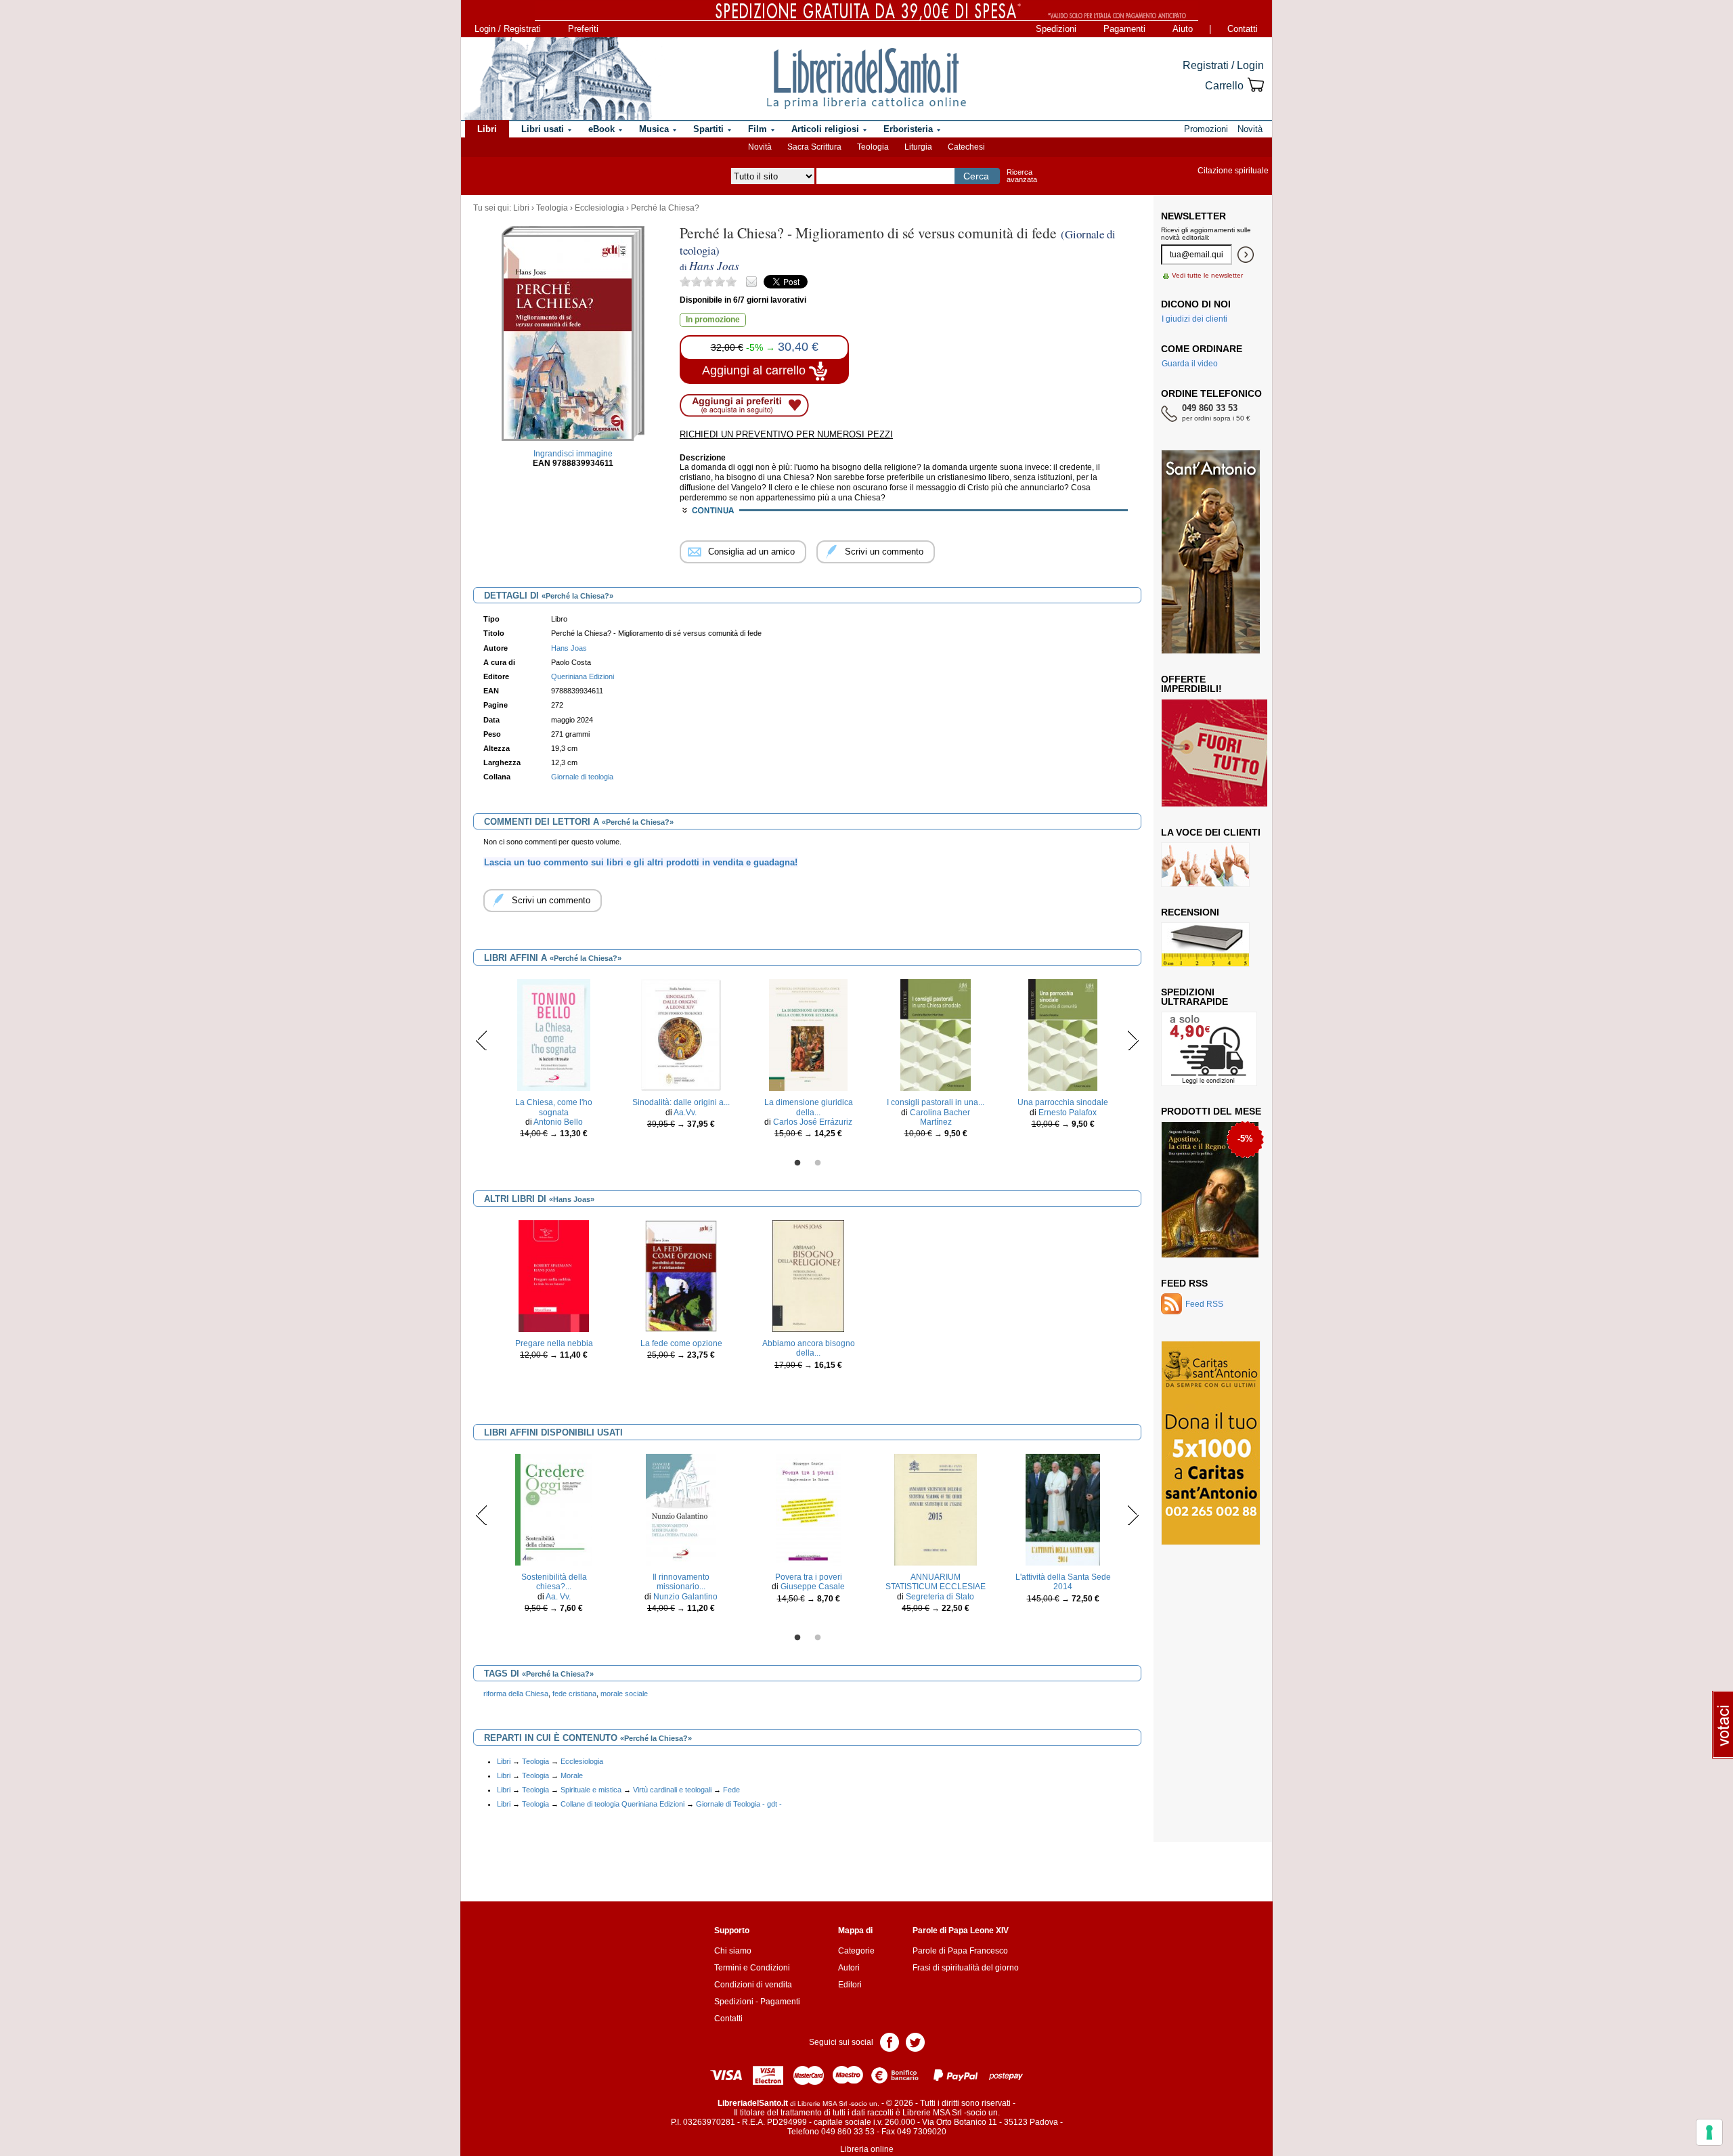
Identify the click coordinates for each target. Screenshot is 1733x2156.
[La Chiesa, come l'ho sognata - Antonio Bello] (553, 1035)
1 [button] (797, 1163)
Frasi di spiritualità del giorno (966, 1968)
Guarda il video (1190, 364)
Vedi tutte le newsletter (1207, 275)
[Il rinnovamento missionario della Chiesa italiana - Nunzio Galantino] (681, 1509)
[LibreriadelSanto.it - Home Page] (866, 79)
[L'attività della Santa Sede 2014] (1063, 1509)
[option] (554, 1062)
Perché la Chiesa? (665, 208)
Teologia (873, 147)
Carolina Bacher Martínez (940, 1117)
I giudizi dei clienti (1194, 319)
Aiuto (1183, 29)
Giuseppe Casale (813, 1587)
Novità (760, 147)
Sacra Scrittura (814, 147)
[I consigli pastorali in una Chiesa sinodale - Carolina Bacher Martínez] (935, 1035)
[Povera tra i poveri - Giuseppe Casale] (809, 1509)
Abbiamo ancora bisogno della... (809, 1348)
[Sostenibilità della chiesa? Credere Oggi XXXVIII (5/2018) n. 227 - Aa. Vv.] (554, 1509)
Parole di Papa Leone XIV (961, 1931)
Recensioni (1190, 912)
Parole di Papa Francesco (960, 1951)
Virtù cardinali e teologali (672, 1790)
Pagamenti (1124, 29)
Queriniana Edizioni (583, 676)
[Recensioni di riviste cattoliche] (1205, 944)
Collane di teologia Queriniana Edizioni (622, 1804)
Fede (731, 1790)
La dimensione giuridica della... (809, 1107)
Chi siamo (733, 1951)
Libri (521, 208)
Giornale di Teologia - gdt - (739, 1804)
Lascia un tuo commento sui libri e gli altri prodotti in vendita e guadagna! (641, 862)
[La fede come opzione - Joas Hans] (681, 1276)
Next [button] (1133, 1040)
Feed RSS (1184, 1283)
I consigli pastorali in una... (936, 1102)
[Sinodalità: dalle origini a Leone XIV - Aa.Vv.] (681, 1035)
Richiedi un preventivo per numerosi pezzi (786, 434)
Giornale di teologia (582, 777)
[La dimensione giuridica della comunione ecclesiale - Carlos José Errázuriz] (808, 1035)
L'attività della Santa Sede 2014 (1063, 1582)
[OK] (1246, 255)
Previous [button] (482, 1040)
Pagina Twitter (915, 2041)
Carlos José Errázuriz (813, 1122)
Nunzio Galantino (685, 1597)
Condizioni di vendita (753, 1985)
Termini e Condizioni (752, 1968)
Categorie (856, 1951)
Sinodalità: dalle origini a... (681, 1102)
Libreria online (867, 2149)
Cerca (976, 176)
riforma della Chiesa (516, 1694)
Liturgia (918, 147)
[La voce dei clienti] (1205, 864)
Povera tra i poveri (809, 1577)
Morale (572, 1775)
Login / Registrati (508, 29)
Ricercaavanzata (1022, 176)
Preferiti (583, 29)
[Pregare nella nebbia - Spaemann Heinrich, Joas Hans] (554, 1276)
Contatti (1243, 29)
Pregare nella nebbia (554, 1343)
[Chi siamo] (557, 79)
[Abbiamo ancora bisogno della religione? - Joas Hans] (808, 1276)
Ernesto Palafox (1068, 1113)
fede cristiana (574, 1694)
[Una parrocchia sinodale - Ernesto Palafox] (1063, 1035)
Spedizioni (1056, 29)
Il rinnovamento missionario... (681, 1582)
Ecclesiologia (599, 208)
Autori (849, 1968)
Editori (850, 1985)
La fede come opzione (681, 1343)
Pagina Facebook (890, 2041)
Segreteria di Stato (940, 1597)
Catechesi (966, 147)
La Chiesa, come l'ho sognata (554, 1107)
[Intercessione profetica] (1207, 1219)
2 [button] (818, 1163)
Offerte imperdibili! (1191, 684)
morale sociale (624, 1694)
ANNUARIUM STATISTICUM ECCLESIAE (936, 1582)
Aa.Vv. (685, 1113)
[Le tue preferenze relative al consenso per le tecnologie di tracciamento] (1709, 2132)
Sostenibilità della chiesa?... (554, 1582)
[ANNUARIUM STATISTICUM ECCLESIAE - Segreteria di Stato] (936, 1509)
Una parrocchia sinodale (1063, 1102)
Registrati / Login (1223, 65)
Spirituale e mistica (591, 1790)
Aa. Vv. (558, 1597)
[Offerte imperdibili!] (1219, 752)
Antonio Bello (558, 1122)
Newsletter (1193, 216)
